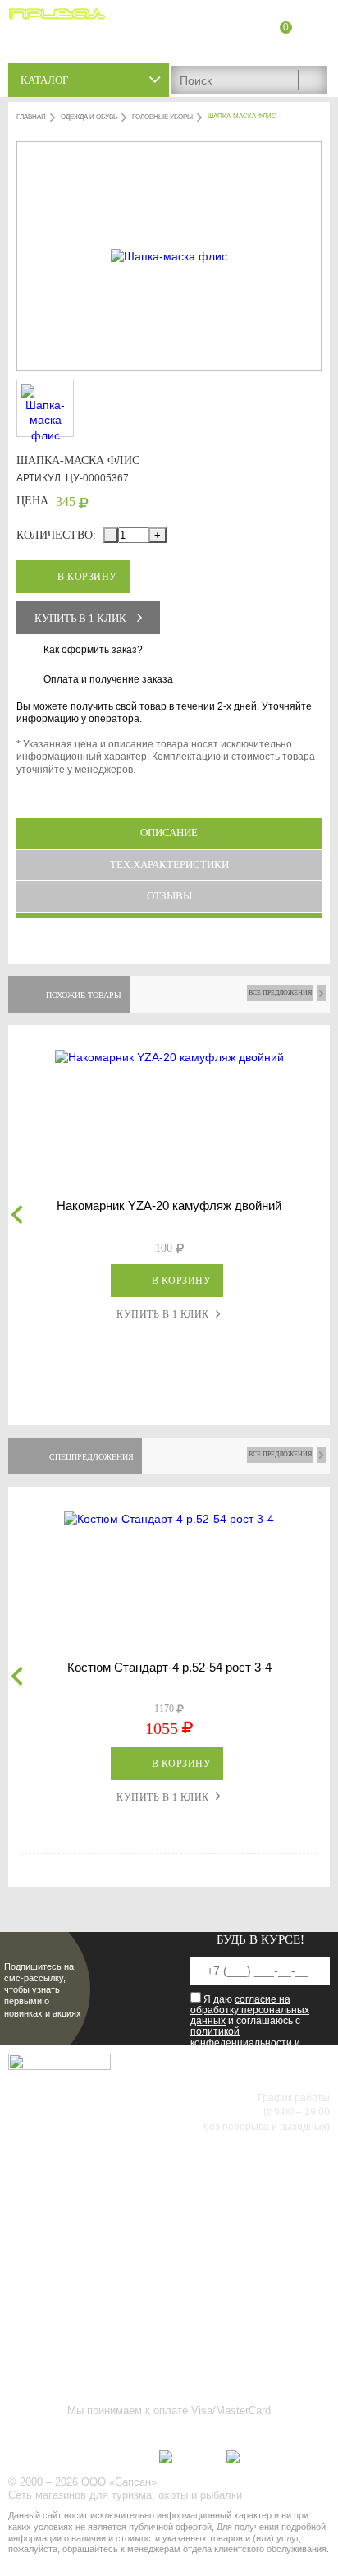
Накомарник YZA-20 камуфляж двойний (169, 1205)
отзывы (169, 896)
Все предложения (280, 993)
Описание (169, 833)
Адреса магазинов (284, 47)
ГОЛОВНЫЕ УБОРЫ (162, 117)
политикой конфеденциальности (241, 2037)
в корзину (87, 577)
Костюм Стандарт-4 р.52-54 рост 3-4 (169, 1667)
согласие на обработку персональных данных (250, 2010)
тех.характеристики (169, 865)
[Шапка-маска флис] (169, 256)
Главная (31, 117)
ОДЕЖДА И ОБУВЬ (89, 117)
